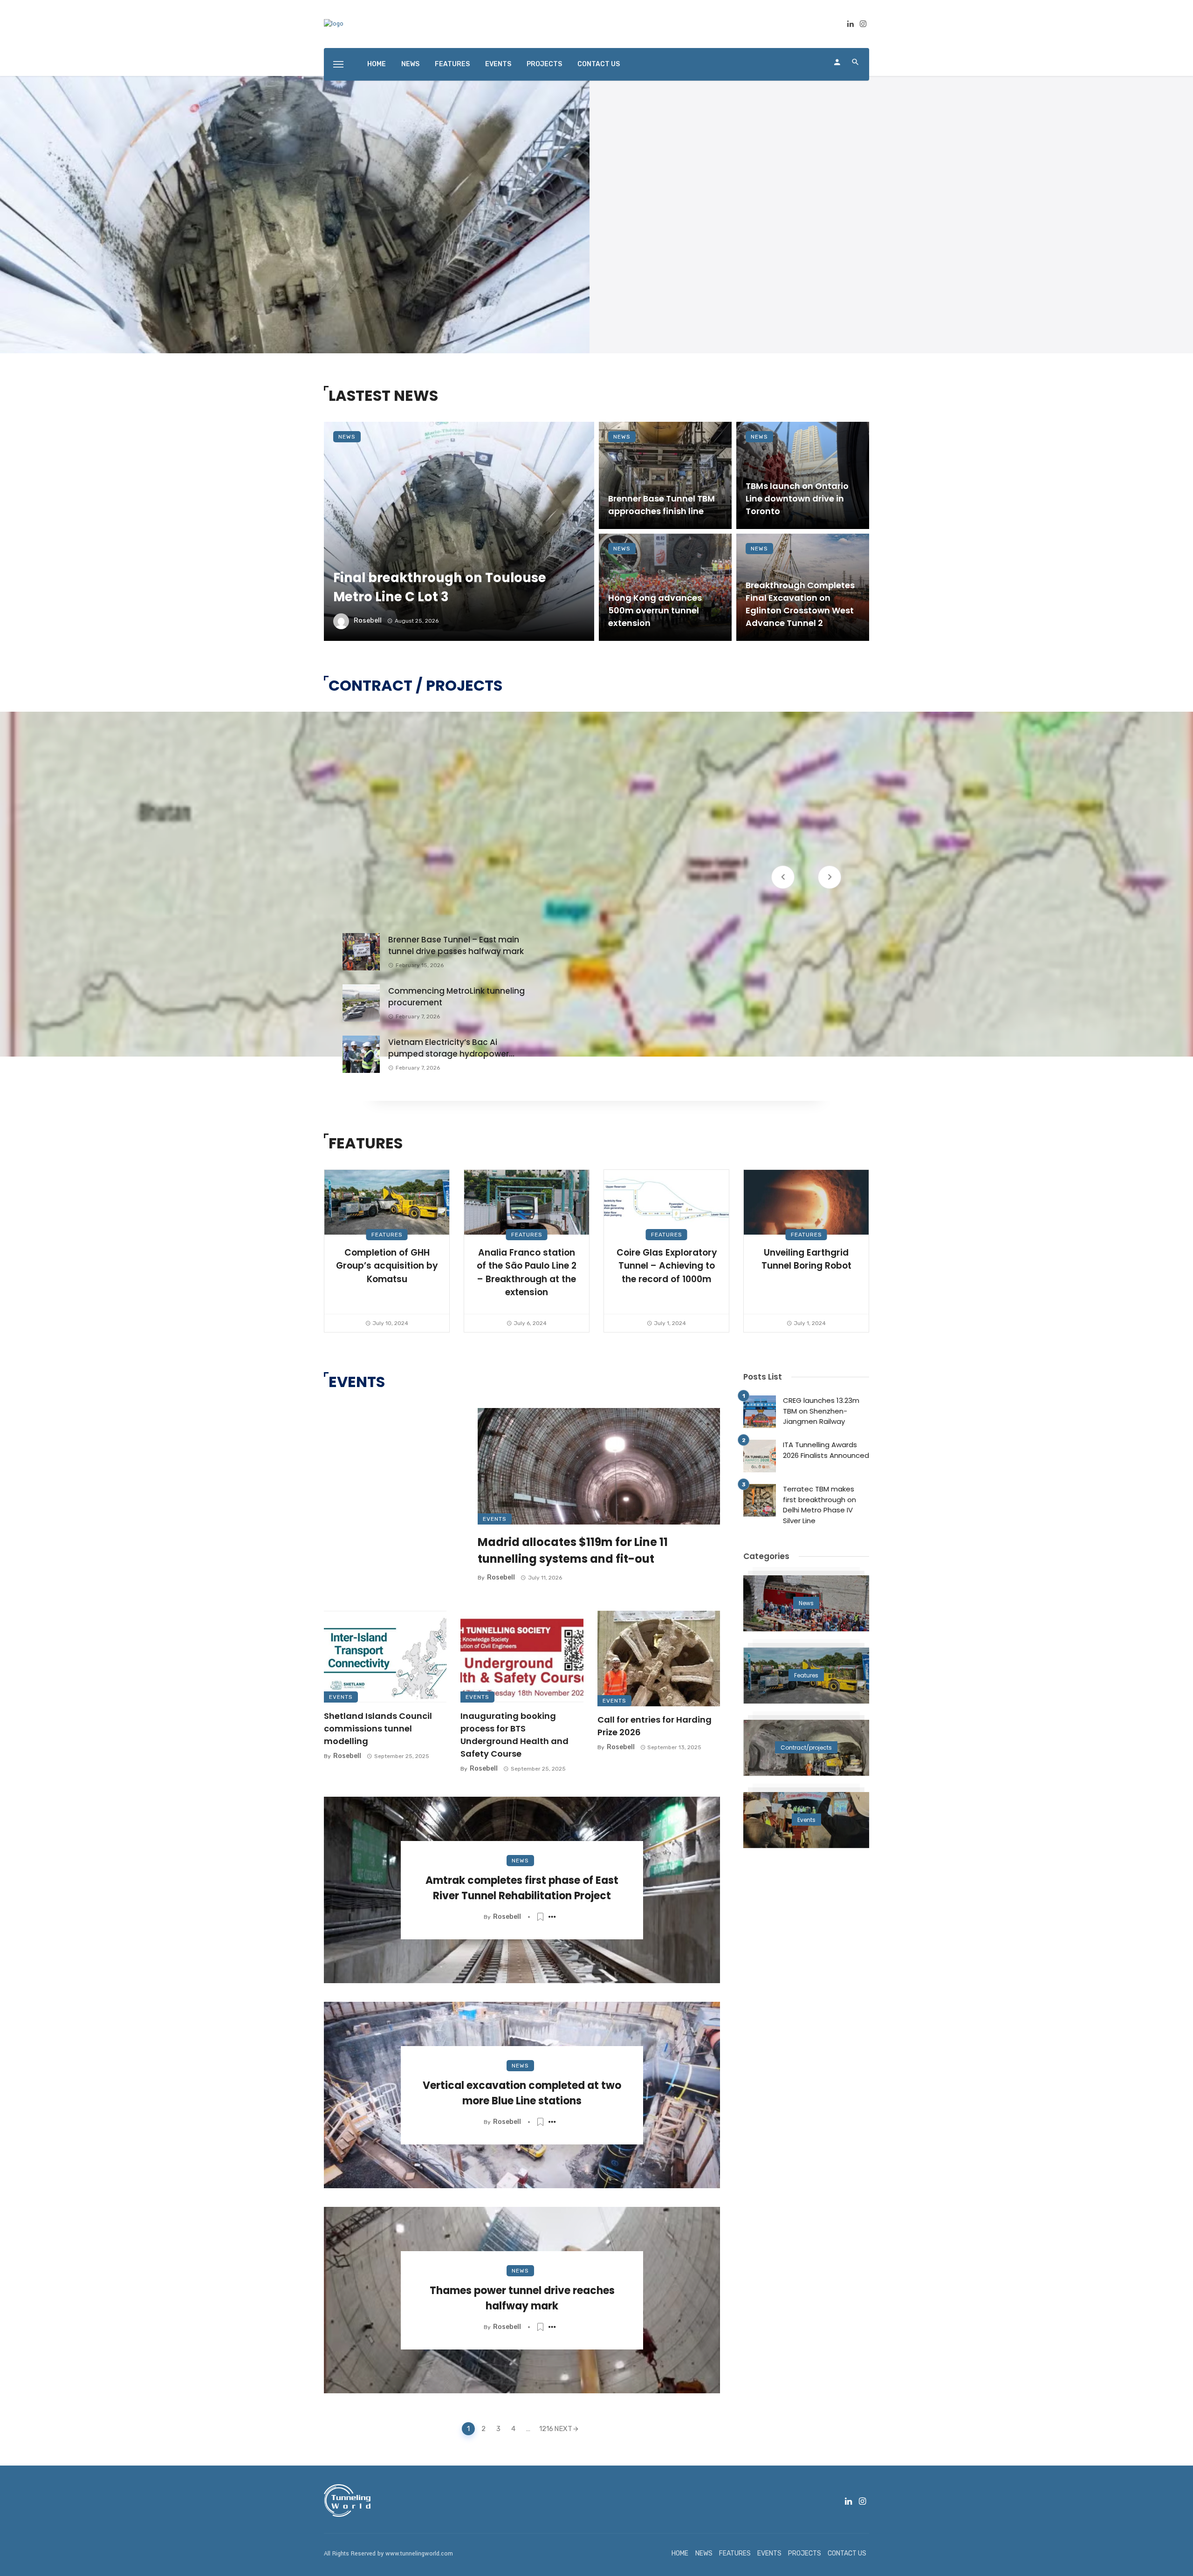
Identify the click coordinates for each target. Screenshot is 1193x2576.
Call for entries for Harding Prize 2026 (655, 1726)
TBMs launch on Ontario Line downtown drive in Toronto (797, 498)
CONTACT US (599, 64)
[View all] (806, 1603)
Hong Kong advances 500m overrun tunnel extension (655, 610)
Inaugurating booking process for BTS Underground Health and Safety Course (514, 1735)
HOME (377, 64)
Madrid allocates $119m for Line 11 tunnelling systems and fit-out (573, 1550)
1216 (544, 2429)
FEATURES (452, 64)
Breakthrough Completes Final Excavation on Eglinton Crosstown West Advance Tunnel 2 (800, 604)
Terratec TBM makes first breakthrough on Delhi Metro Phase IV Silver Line (819, 1505)
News (347, 437)
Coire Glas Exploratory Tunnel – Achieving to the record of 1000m (667, 1266)
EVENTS (498, 64)
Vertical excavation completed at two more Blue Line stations (522, 2093)
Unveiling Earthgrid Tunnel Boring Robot (806, 1259)
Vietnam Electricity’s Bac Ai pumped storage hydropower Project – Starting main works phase (449, 1048)
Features (387, 1235)
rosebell (368, 621)
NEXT (563, 2429)
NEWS (410, 64)
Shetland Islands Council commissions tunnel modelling (378, 1728)
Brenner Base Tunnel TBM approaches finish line (662, 505)
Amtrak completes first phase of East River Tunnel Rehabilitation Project (522, 1888)
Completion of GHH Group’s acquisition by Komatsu (387, 1266)
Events (495, 1519)
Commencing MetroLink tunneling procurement (456, 997)
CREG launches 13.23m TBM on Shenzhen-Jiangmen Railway (821, 1411)
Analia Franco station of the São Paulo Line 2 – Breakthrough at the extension (527, 1273)
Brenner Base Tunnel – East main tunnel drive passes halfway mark (456, 946)
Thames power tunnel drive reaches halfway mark (522, 2298)
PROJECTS (544, 64)
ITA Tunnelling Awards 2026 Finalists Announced (826, 1450)
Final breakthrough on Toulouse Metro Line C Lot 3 (440, 587)
